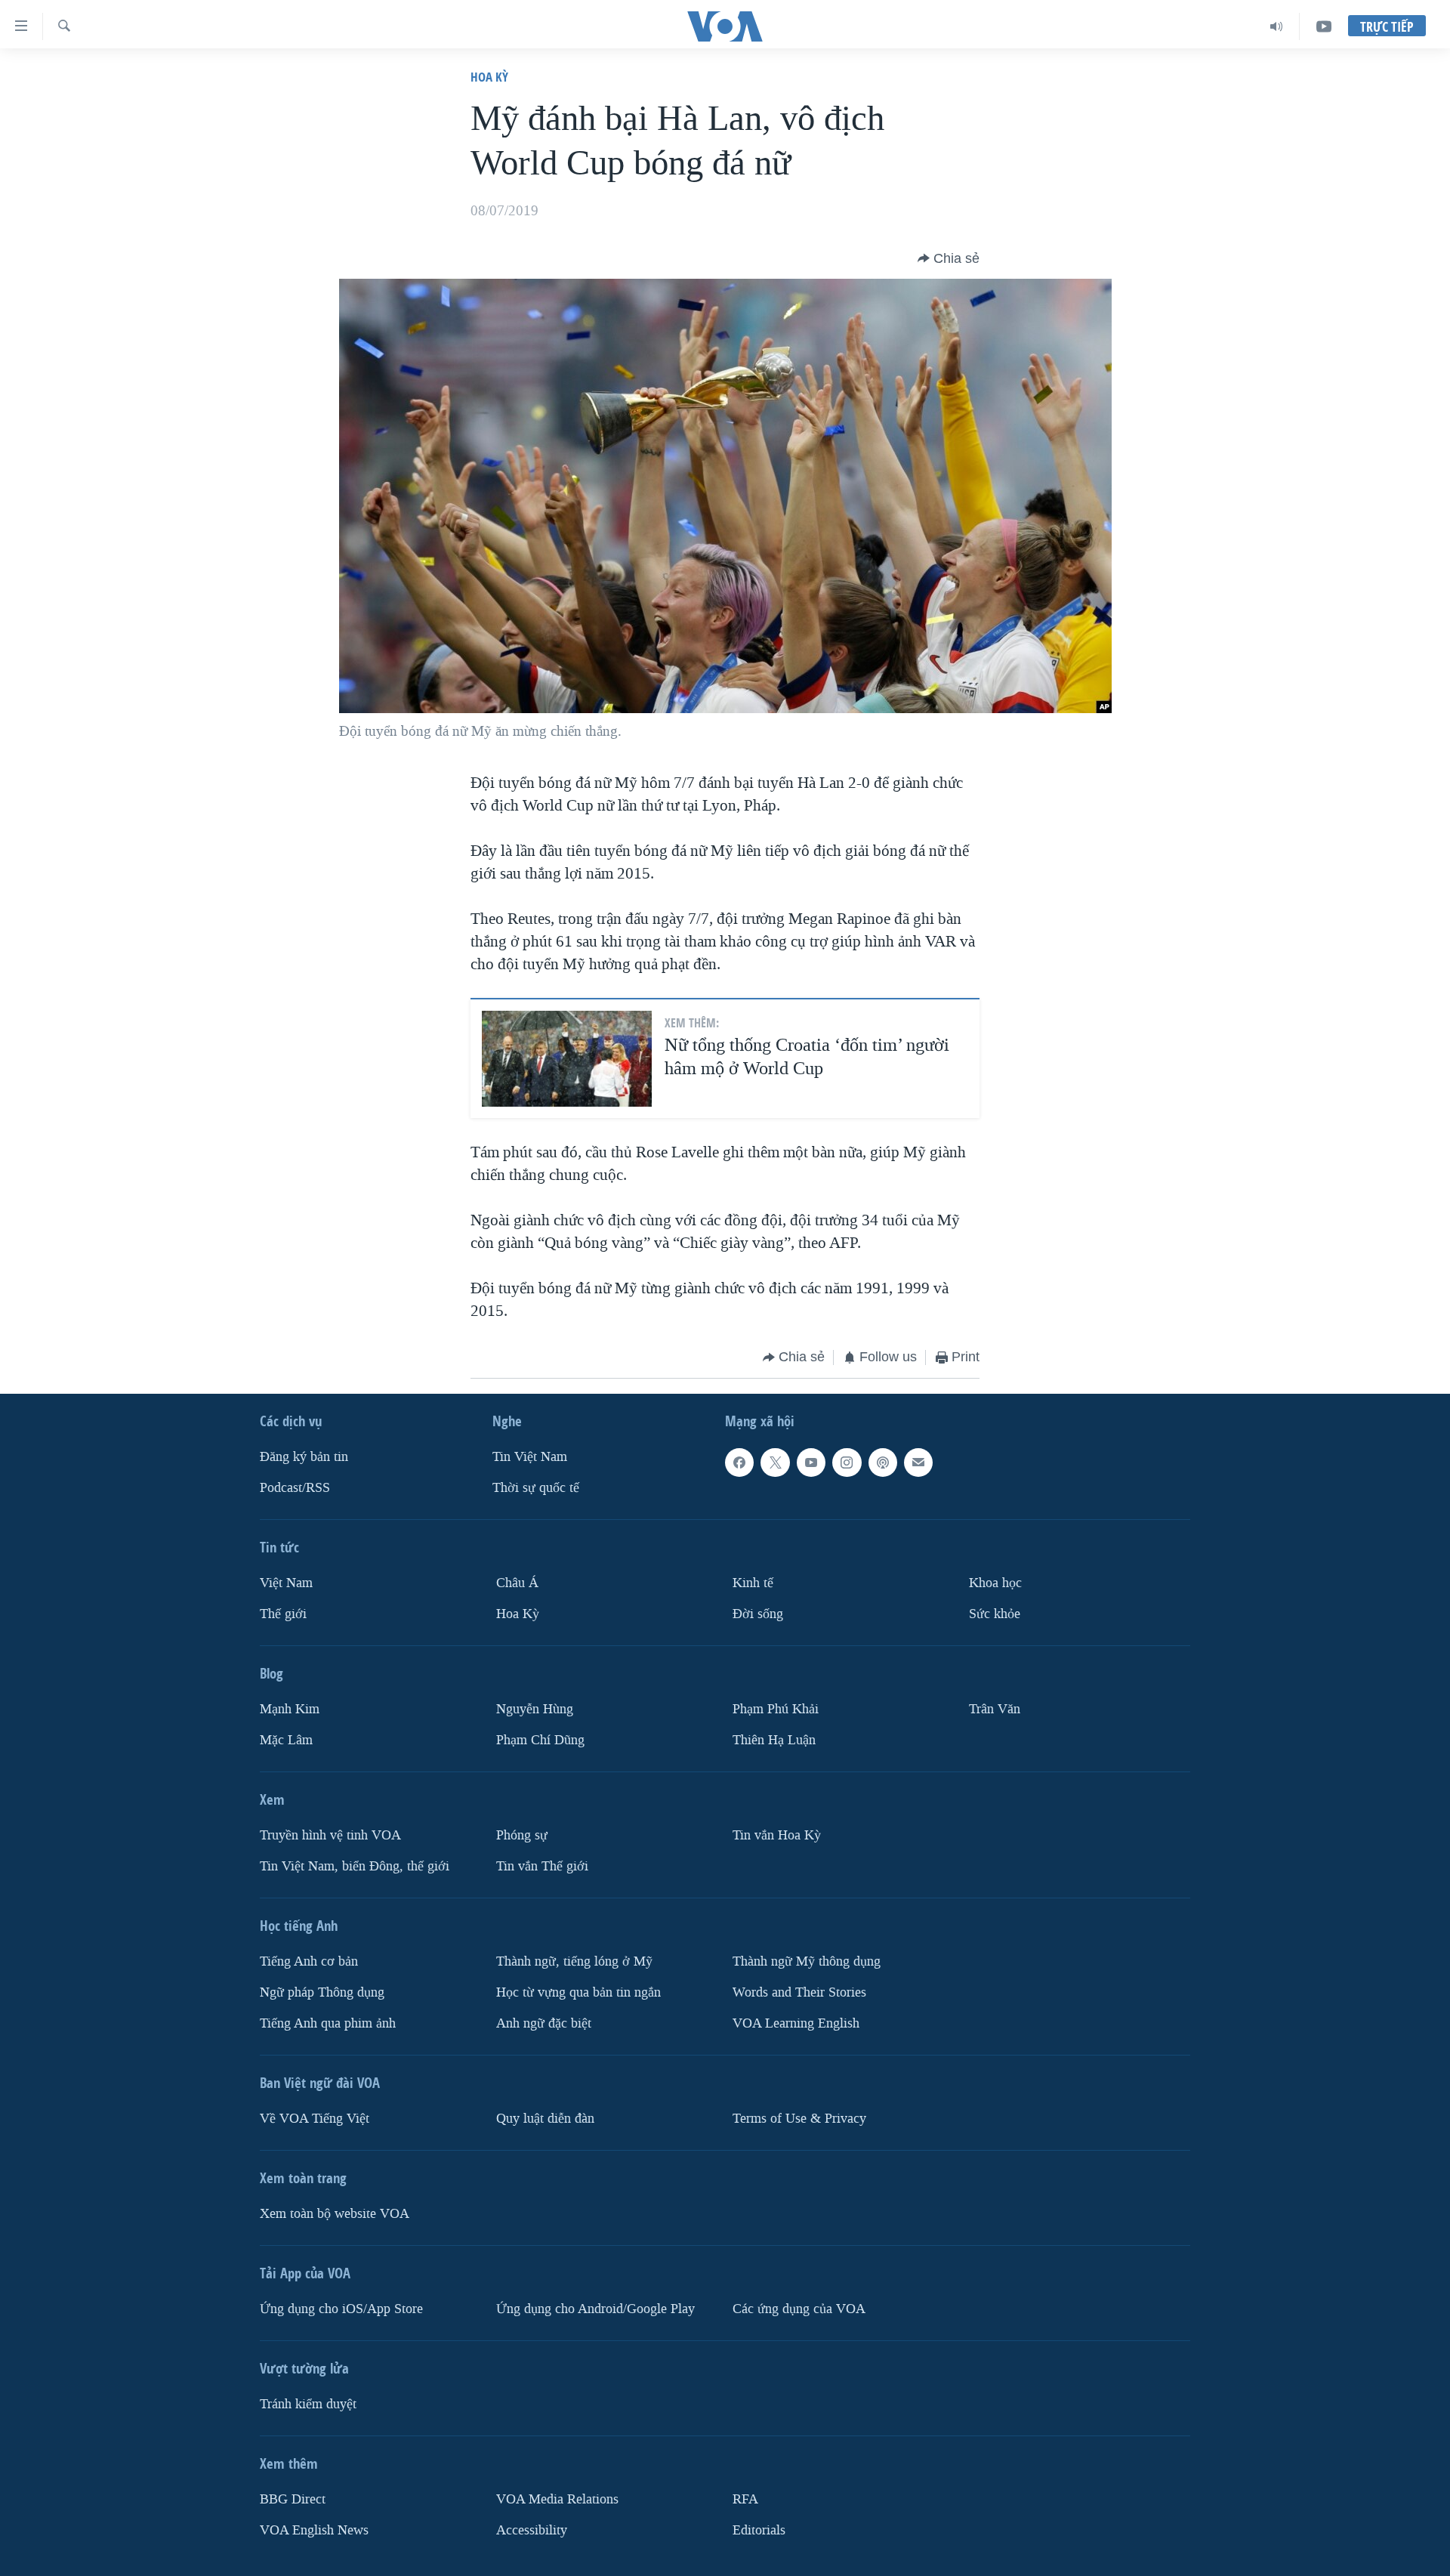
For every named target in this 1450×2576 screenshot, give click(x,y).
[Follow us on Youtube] (811, 1463)
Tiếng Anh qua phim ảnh (328, 2023)
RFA (745, 2499)
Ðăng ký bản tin (304, 1457)
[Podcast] (883, 1463)
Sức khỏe (995, 1614)
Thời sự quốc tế (536, 1488)
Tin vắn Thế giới (542, 1866)
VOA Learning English (796, 2023)
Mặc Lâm (286, 1739)
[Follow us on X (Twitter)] (775, 1463)
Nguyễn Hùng (535, 1709)
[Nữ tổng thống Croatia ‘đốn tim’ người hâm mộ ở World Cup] (567, 1059)
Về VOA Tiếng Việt (315, 2118)
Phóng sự (522, 1835)
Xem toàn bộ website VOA (335, 2213)
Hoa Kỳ (489, 77)
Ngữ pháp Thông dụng (322, 1992)
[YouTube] (1324, 26)
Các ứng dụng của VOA (799, 2308)
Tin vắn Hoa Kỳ (777, 1835)
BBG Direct (293, 2499)
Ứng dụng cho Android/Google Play (595, 2308)
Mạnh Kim (290, 1709)
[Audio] (1277, 26)
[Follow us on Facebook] (739, 1463)
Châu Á (517, 1583)
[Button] (949, 258)
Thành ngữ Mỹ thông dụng (807, 1961)
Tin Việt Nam (530, 1457)
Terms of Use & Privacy (799, 2118)
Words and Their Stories (799, 1992)
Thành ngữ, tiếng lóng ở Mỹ (574, 1961)
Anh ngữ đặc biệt (544, 2023)
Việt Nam (286, 1583)
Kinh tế (753, 1583)
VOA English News (314, 2530)
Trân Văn (995, 1709)
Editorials (759, 2530)
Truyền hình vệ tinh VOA (330, 1835)
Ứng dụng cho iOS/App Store (341, 2308)
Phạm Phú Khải (776, 1709)
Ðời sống (758, 1614)
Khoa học (995, 1583)
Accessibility (532, 2530)
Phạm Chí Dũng (540, 1739)
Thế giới (283, 1614)
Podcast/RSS (295, 1488)
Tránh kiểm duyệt (308, 2403)
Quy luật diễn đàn (545, 2118)
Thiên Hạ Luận (774, 1739)
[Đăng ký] (918, 1463)
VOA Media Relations (557, 2499)
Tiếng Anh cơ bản (309, 1961)
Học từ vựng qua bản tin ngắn (578, 1992)
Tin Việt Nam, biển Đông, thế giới (355, 1866)
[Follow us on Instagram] (847, 1463)
